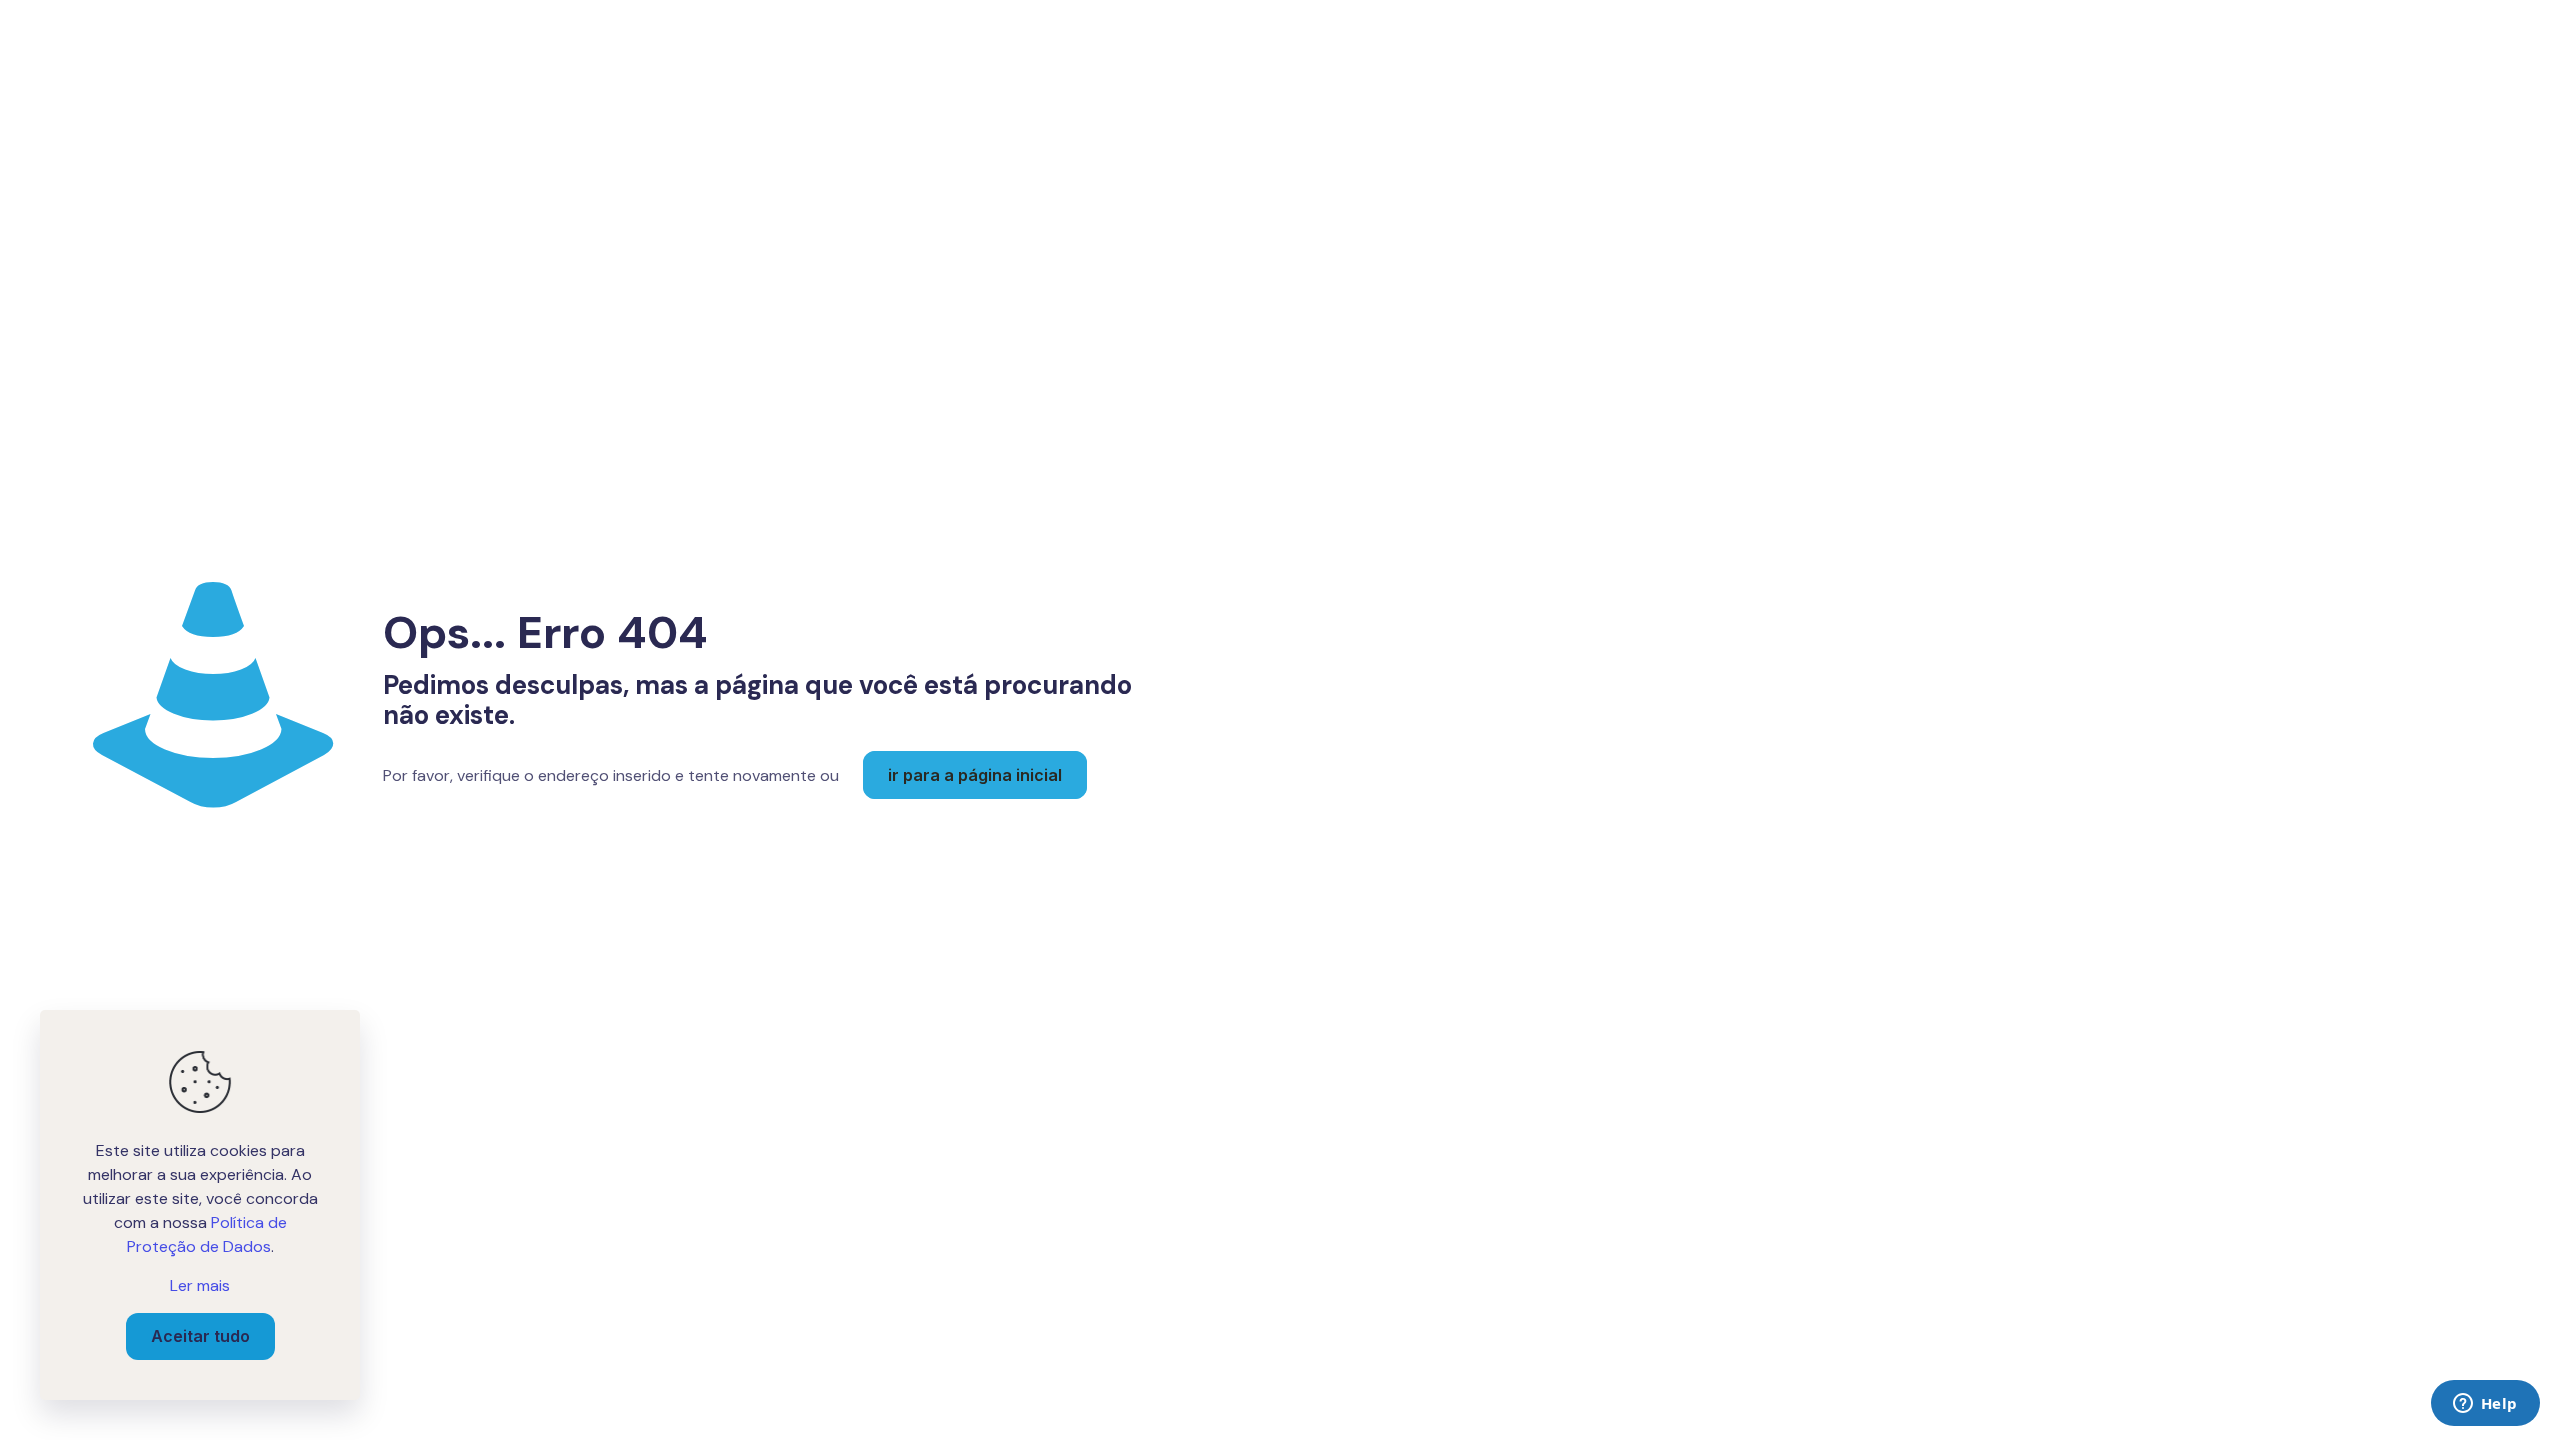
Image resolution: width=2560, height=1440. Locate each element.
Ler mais (200, 1285)
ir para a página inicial (975, 775)
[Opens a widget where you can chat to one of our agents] (2485, 1405)
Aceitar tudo (200, 1336)
